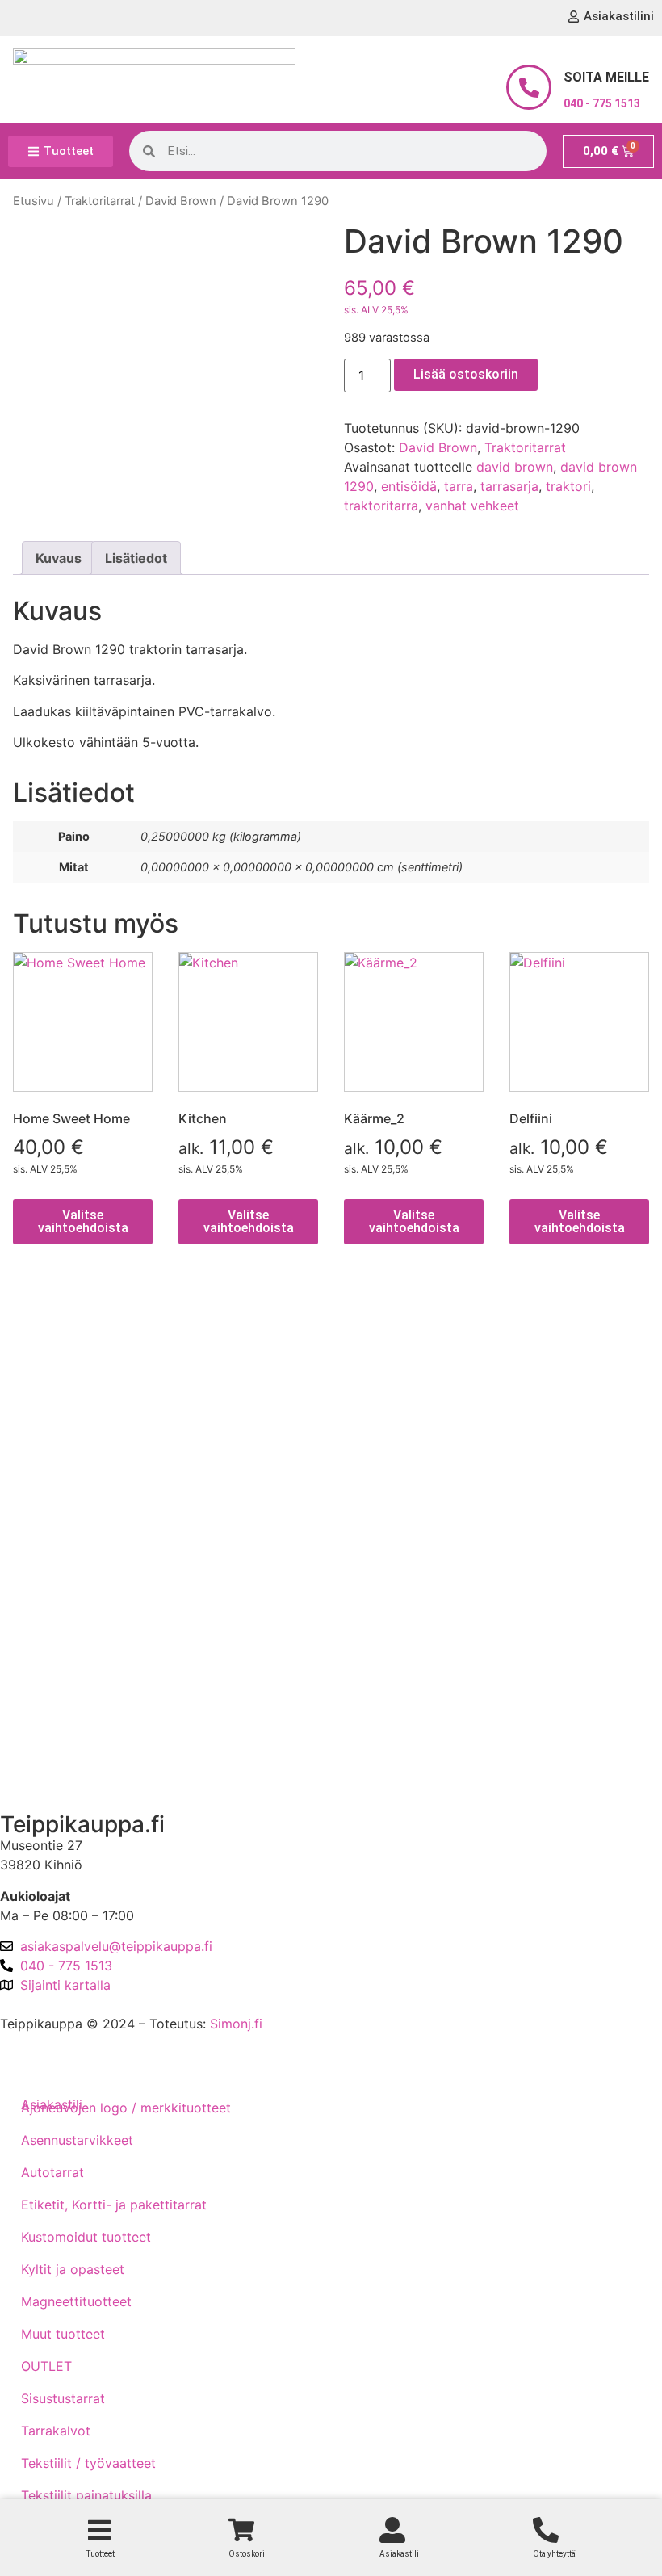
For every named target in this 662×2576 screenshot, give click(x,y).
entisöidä (409, 486)
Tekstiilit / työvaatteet (88, 2463)
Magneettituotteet (76, 2301)
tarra (459, 486)
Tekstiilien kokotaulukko (87, 1508)
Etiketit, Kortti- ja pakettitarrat (114, 2205)
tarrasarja (509, 486)
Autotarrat (52, 2172)
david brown (515, 467)
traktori (568, 486)
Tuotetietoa (48, 1601)
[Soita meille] (529, 87)
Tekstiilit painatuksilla (86, 2495)
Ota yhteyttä (51, 1685)
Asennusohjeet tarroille (83, 1554)
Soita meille (606, 77)
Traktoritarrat (100, 201)
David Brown (181, 201)
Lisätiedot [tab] (136, 558)
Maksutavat (48, 1416)
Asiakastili (44, 1770)
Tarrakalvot (56, 2431)
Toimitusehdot (57, 1370)
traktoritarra (381, 506)
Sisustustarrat (63, 2398)
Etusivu (34, 201)
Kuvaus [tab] (59, 558)
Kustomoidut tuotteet (86, 2237)
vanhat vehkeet (472, 506)
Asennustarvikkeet (77, 2140)
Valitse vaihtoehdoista (83, 1221)
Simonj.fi (236, 2024)
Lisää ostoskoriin (466, 374)
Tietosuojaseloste (67, 1462)
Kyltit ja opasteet (73, 2269)
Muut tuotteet (63, 2334)
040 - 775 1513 (602, 103)
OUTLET (46, 2366)
